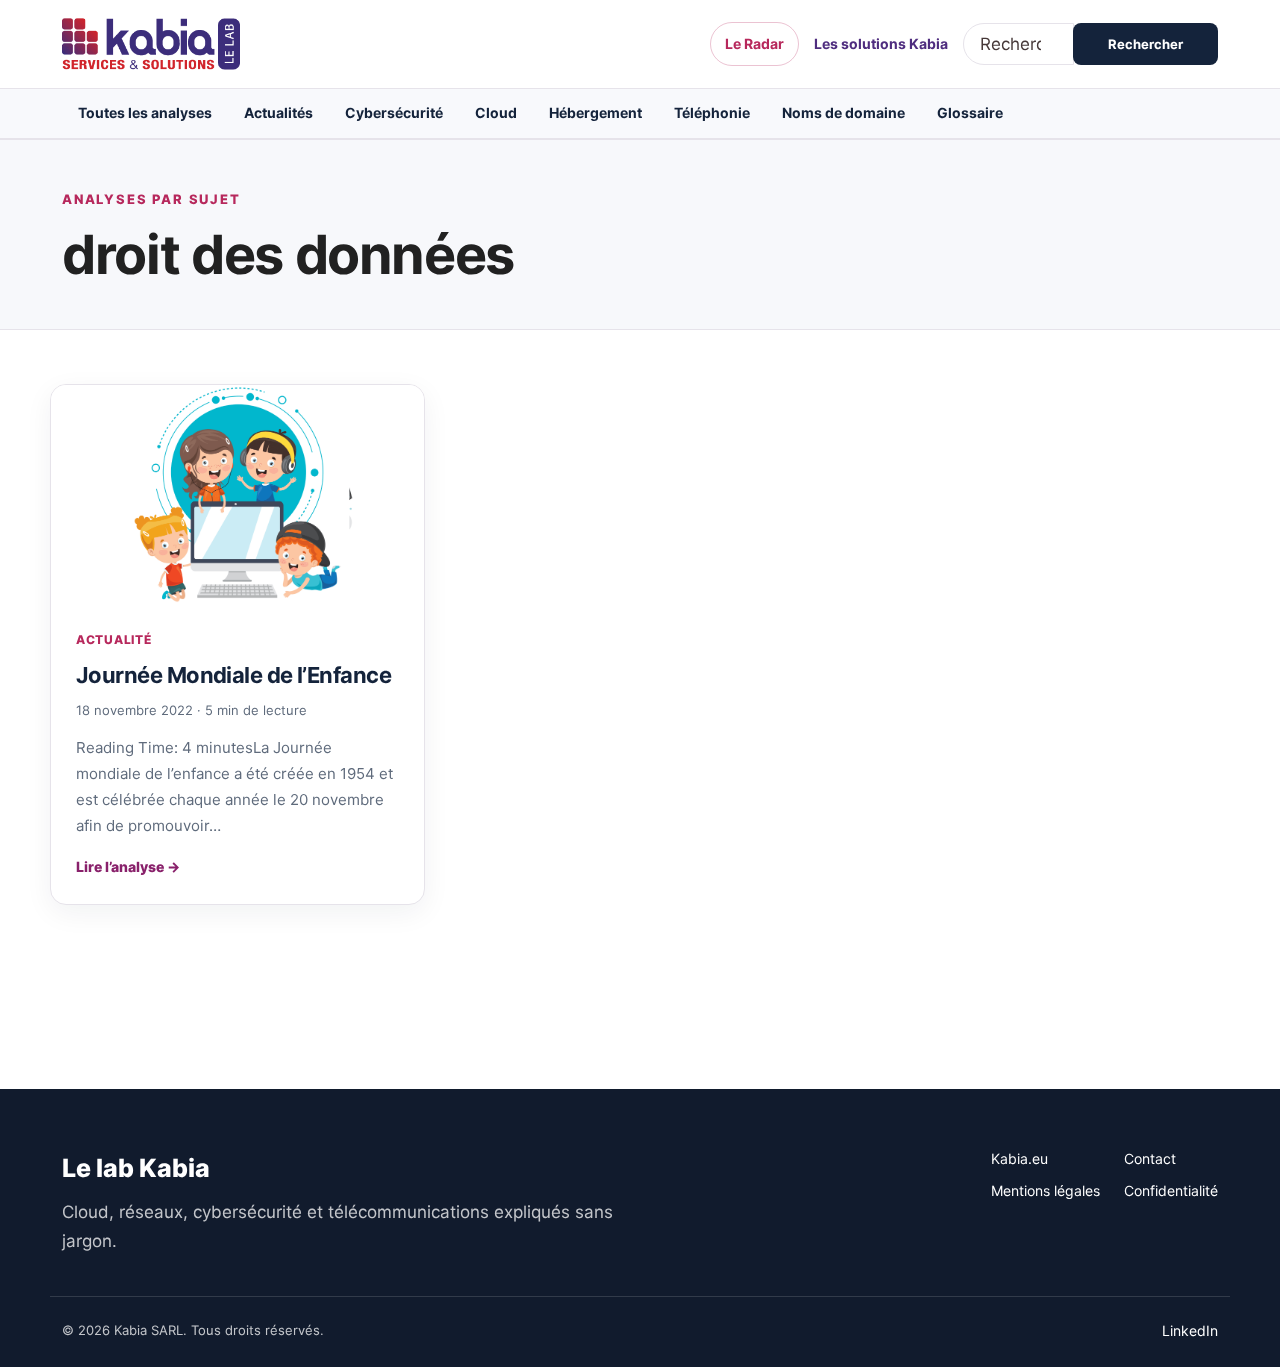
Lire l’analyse (128, 866)
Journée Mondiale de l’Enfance (233, 675)
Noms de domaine (843, 112)
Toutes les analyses (145, 112)
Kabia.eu (1019, 1158)
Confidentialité (1171, 1190)
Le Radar (754, 43)
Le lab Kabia (136, 1168)
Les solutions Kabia (881, 43)
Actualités (278, 112)
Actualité (113, 639)
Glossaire (970, 112)
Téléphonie (712, 112)
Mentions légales (1045, 1190)
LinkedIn (1190, 1330)
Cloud (496, 112)
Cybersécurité (394, 112)
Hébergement (595, 112)
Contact (1150, 1158)
